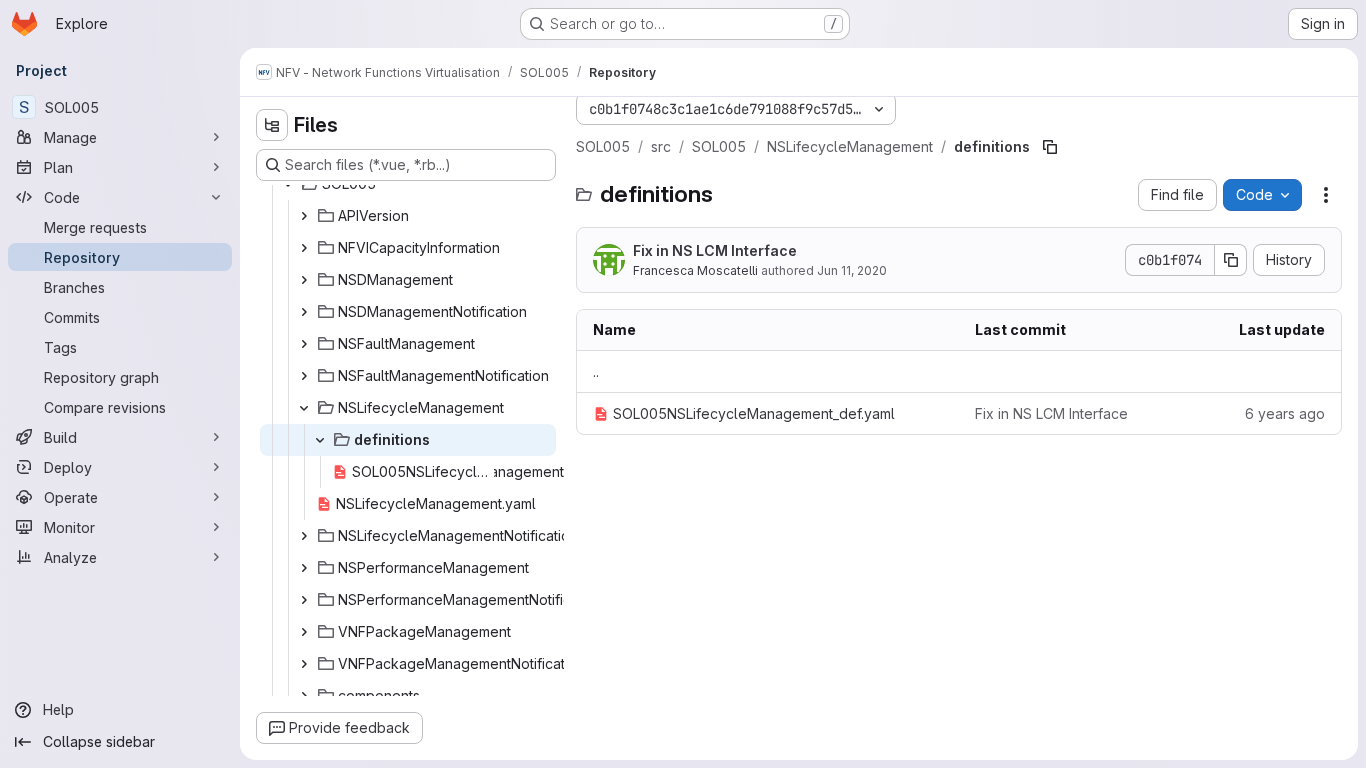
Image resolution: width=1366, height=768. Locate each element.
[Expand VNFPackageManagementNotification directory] (304, 664)
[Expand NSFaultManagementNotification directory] (304, 376)
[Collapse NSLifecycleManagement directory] (304, 408)
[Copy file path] (1050, 147)
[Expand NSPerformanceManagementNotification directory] (304, 600)
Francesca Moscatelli (695, 270)
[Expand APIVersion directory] (304, 216)
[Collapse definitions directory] (320, 440)
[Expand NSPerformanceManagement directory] (304, 568)
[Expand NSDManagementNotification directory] (304, 312)
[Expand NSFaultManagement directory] (304, 344)
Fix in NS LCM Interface (715, 250)
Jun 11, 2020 (852, 270)
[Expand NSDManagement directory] (304, 280)
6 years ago (1285, 413)
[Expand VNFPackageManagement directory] (304, 632)
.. (596, 371)
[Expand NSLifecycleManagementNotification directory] (304, 536)
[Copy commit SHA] (1231, 260)
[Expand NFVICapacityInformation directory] (304, 248)
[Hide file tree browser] (272, 125)
